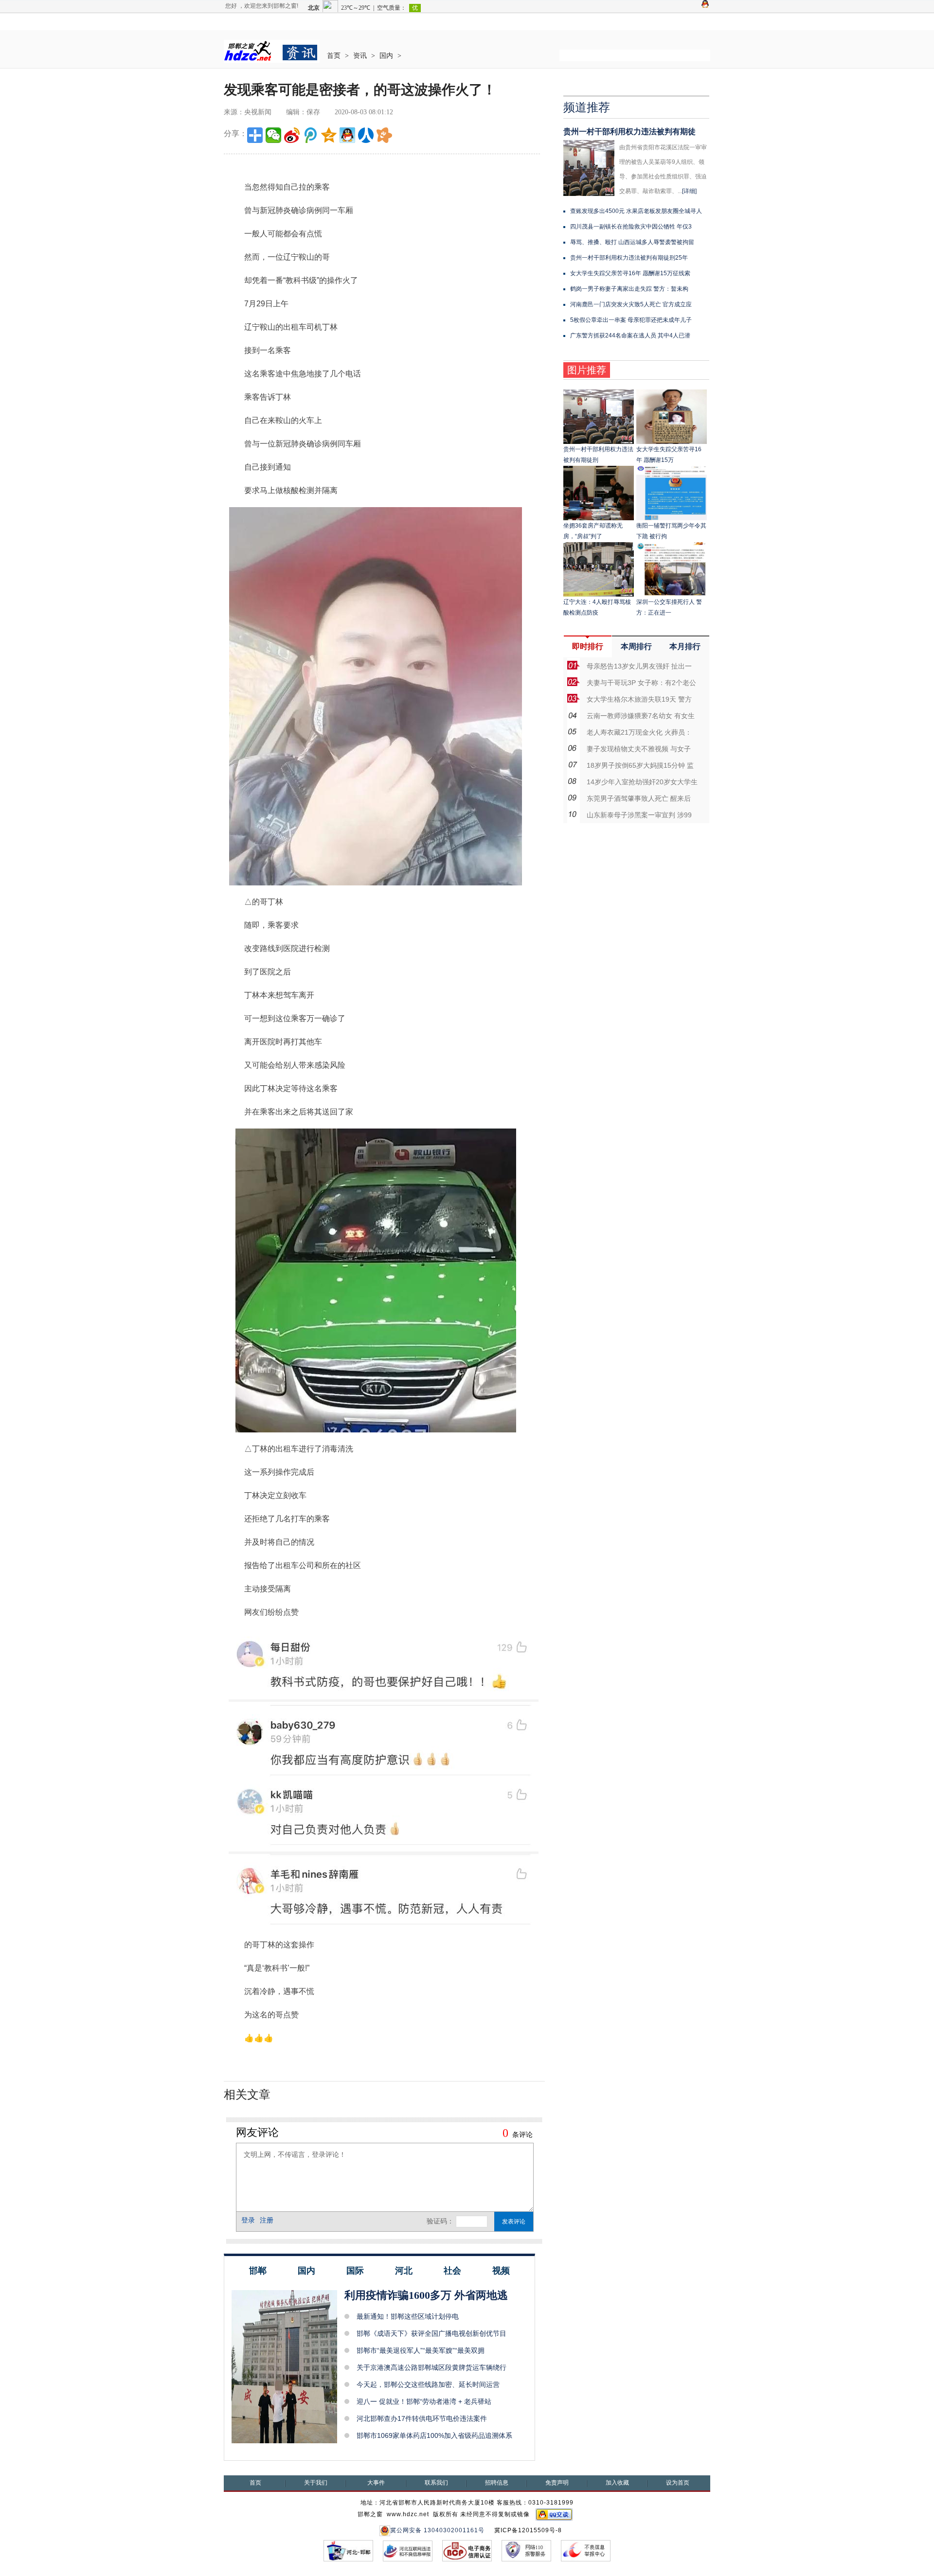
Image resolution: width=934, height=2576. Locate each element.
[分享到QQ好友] (347, 135)
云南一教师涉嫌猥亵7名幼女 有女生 (641, 716)
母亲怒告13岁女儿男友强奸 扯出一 (639, 666)
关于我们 (316, 2483)
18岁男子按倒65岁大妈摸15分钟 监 (640, 765)
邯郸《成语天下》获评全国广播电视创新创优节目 (431, 2333)
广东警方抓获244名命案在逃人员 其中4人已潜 (630, 335)
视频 (501, 2271)
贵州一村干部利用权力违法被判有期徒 (629, 132)
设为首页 (678, 2483)
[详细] (689, 191)
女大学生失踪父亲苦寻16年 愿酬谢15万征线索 (630, 273)
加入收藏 (617, 2483)
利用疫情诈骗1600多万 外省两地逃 (426, 2295)
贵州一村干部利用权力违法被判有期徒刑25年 (629, 258)
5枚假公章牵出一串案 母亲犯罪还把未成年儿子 (631, 320)
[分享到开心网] (384, 135)
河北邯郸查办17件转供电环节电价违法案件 (422, 2418)
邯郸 (258, 2271)
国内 (386, 56)
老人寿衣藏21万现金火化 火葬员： (639, 732)
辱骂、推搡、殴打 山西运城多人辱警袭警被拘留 (632, 242)
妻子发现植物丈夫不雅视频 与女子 (639, 749)
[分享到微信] (273, 135)
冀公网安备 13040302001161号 (437, 2530)
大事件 (376, 2483)
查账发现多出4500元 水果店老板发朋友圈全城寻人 (636, 211)
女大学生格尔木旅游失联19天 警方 (639, 699)
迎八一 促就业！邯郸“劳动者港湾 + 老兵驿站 (424, 2401)
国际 (355, 2271)
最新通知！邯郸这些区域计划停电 (408, 2316)
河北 (404, 2271)
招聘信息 (497, 2483)
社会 (452, 2271)
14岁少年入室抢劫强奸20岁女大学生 (642, 782)
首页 (334, 56)
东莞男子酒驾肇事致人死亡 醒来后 (639, 798)
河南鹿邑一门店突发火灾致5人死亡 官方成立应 (631, 304)
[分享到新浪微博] (292, 135)
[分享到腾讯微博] (310, 135)
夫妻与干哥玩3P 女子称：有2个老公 (641, 683)
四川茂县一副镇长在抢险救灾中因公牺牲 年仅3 (631, 227)
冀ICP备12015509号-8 (528, 2530)
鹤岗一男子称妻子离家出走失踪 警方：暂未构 (629, 289)
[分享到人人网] (366, 135)
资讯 (360, 56)
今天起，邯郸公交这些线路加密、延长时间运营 (428, 2384)
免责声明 (557, 2483)
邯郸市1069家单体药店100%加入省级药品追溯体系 (434, 2435)
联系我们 (436, 2483)
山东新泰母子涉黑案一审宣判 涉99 (639, 815)
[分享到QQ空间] (329, 135)
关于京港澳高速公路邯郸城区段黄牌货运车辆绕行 (431, 2367)
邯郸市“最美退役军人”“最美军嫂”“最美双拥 (421, 2350)
